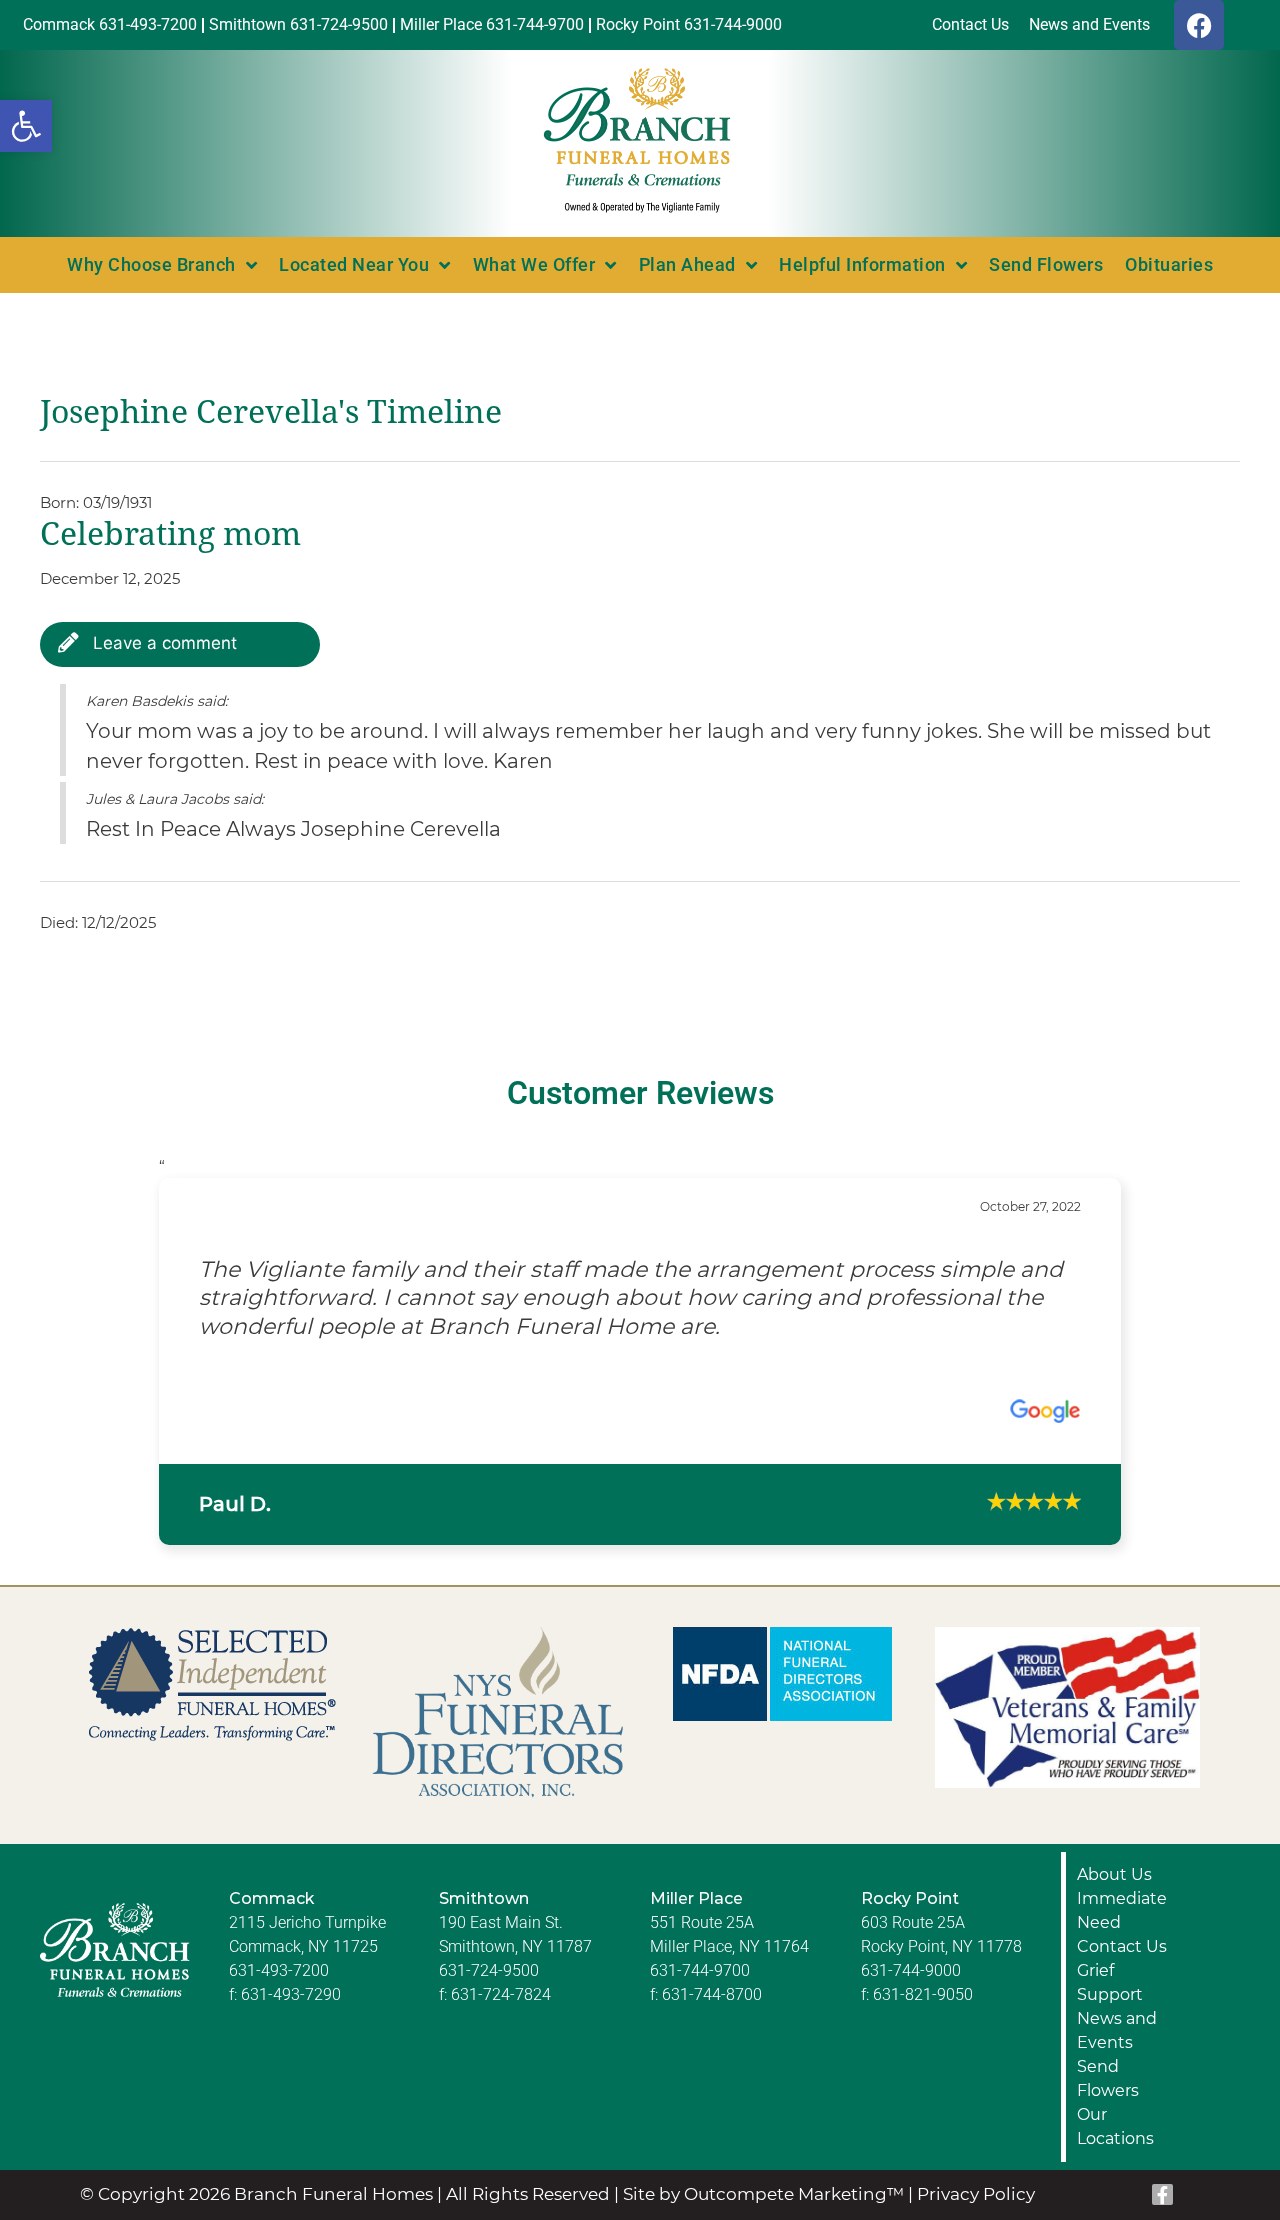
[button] (26, 126)
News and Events (1117, 2057)
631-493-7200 (279, 1997)
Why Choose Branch (151, 264)
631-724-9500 (489, 1997)
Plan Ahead (687, 264)
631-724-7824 (501, 2021)
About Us (1114, 1901)
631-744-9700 (700, 1997)
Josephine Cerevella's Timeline (271, 412)
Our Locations (1115, 2153)
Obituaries (1169, 264)
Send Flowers (1046, 264)
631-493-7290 (291, 2021)
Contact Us (1122, 1973)
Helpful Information (862, 264)
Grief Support (1110, 2009)
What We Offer (534, 264)
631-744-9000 (911, 1997)
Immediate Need (1122, 1937)
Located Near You (354, 264)
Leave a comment (162, 643)
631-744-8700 (712, 2021)
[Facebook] (1199, 25)
